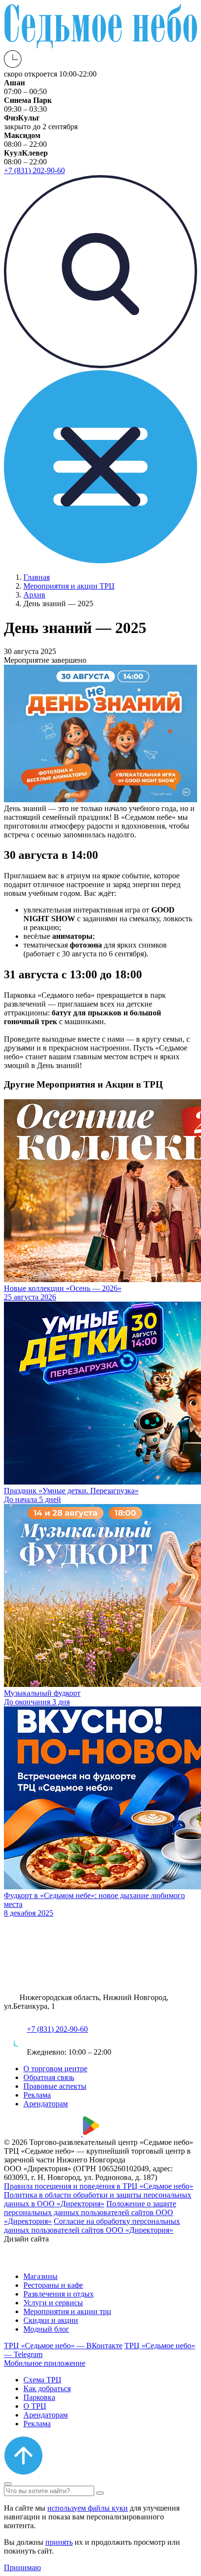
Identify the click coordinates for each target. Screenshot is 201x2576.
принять (59, 2542)
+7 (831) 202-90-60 (57, 2029)
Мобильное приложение (45, 2363)
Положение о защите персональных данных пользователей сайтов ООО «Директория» (90, 2212)
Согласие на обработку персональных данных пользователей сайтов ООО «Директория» (92, 2226)
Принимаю (22, 2567)
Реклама (37, 2095)
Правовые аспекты (55, 2086)
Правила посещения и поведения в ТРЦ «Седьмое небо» (99, 2186)
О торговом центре (55, 2069)
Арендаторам (46, 2104)
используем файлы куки (88, 2508)
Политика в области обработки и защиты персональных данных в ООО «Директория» (98, 2199)
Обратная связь (49, 2077)
